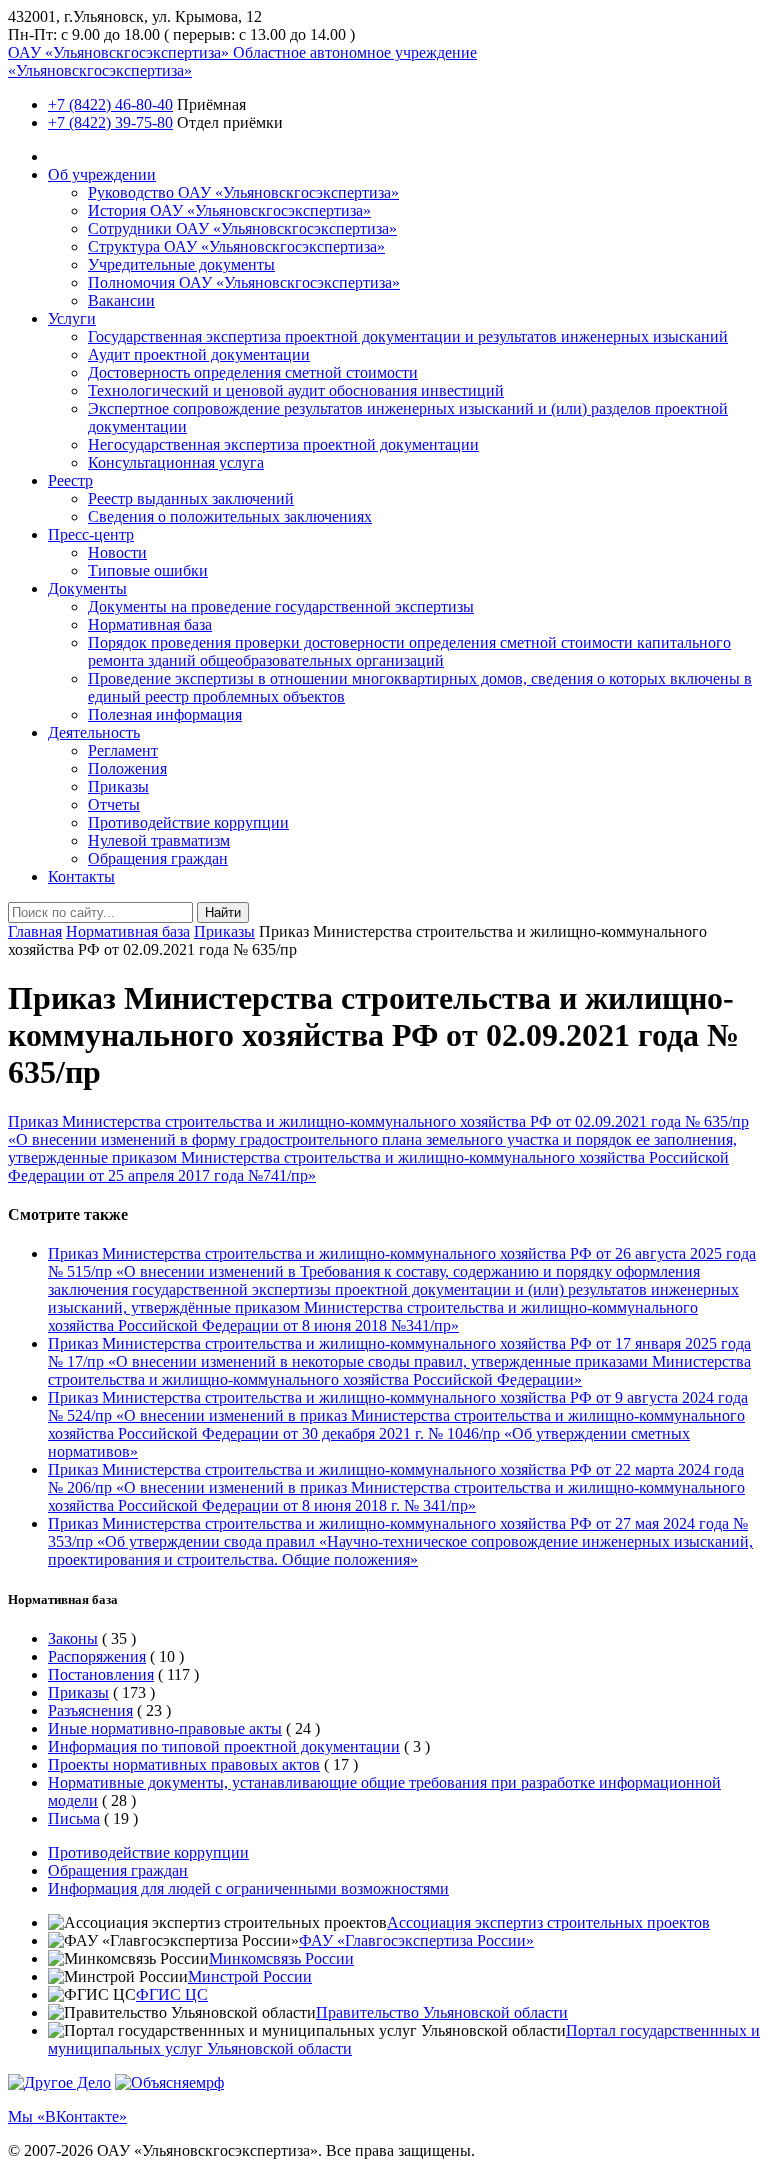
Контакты (81, 876)
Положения (127, 768)
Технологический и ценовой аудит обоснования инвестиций (296, 390)
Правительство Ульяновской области (442, 2012)
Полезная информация (165, 714)
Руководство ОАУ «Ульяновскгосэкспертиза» (243, 192)
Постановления (101, 1674)
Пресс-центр (91, 534)
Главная (35, 931)
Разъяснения (90, 1710)
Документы (87, 588)
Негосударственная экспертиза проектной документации (283, 444)
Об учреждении (102, 174)
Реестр (70, 480)
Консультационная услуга (176, 462)
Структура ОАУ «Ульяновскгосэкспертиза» (236, 246)
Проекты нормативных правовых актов (184, 1764)
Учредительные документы (181, 264)
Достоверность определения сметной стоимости (253, 372)
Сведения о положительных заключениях (230, 516)
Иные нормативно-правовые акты (165, 1728)
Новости (117, 552)
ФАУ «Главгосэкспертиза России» (416, 1940)
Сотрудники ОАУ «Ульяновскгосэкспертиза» (242, 228)
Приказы (118, 786)
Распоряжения (97, 1656)
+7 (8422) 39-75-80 (110, 122)
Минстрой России (250, 1976)
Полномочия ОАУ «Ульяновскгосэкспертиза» (244, 282)
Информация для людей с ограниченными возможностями (248, 1888)
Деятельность (94, 732)
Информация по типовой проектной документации (224, 1746)
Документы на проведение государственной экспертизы (281, 606)
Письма (74, 1818)
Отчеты (114, 804)
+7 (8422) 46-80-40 (110, 104)
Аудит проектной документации (199, 354)
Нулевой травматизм (159, 840)
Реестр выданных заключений (191, 498)
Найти (223, 912)
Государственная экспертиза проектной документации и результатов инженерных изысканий (408, 336)
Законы (73, 1638)
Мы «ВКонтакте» (67, 2116)
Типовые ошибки (148, 570)
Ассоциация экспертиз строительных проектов (548, 1922)
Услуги (72, 318)
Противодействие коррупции (188, 822)
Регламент (123, 750)
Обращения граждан (158, 858)
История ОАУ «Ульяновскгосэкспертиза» (229, 210)
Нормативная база (150, 624)
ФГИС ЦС (172, 1994)
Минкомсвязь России (281, 1958)
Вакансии (121, 300)
